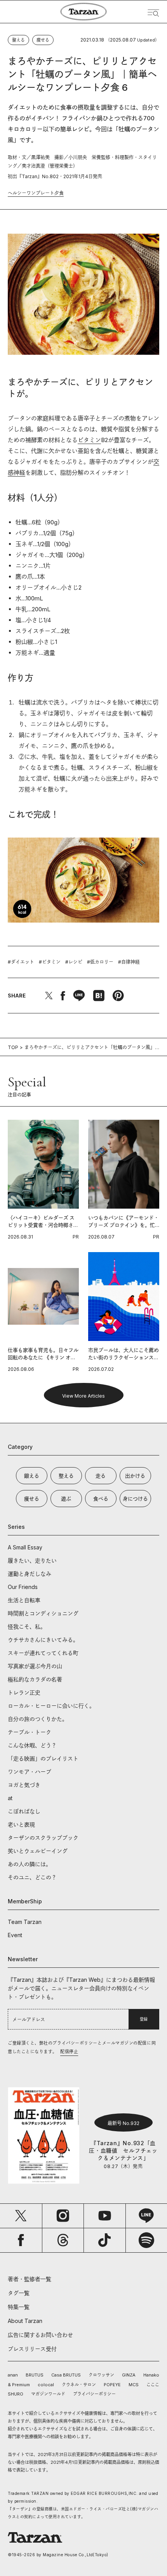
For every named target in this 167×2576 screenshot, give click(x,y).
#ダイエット (21, 962)
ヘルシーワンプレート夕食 (36, 193)
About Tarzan (25, 2321)
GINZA (129, 2375)
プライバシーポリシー (94, 2394)
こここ (153, 2385)
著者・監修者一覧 (30, 2279)
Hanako (151, 2375)
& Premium (19, 2385)
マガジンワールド (48, 2394)
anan (13, 2375)
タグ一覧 (19, 2293)
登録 (144, 2019)
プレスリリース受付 (32, 2349)
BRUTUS (35, 2375)
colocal (46, 2385)
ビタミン (89, 440)
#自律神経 (129, 962)
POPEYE (112, 2385)
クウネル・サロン (79, 2385)
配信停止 (69, 2052)
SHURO (16, 2394)
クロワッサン (101, 2375)
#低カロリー (100, 962)
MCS (134, 2385)
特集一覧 (19, 2307)
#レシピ (74, 962)
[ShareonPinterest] (118, 996)
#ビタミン (50, 962)
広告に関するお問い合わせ (40, 2335)
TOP (13, 1047)
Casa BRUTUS (66, 2375)
